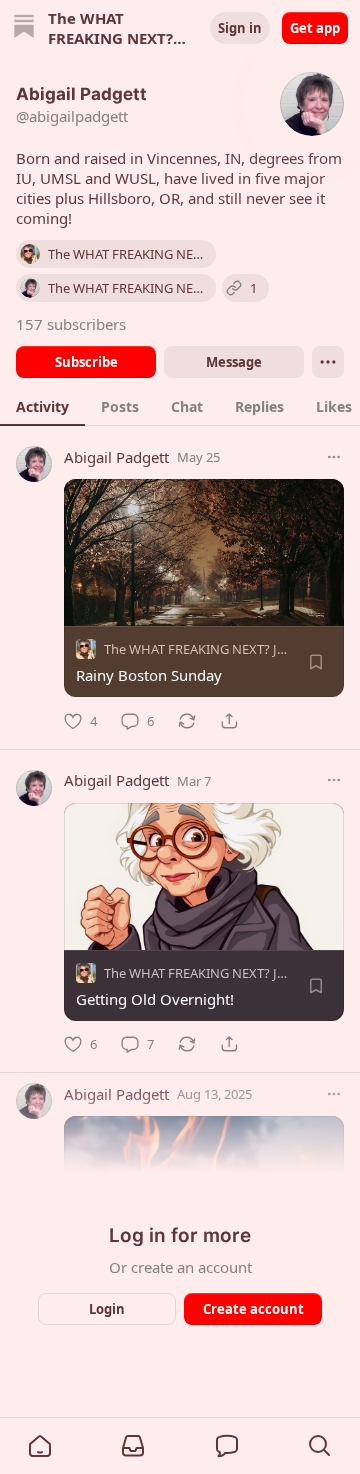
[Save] (316, 662)
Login (107, 1309)
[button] (40, 1446)
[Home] (24, 28)
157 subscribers (71, 324)
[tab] (42, 406)
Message (234, 362)
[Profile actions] (328, 362)
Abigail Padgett (116, 457)
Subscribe (86, 362)
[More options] (334, 457)
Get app (315, 28)
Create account (253, 1309)
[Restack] (187, 721)
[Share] (229, 721)
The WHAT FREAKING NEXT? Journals (213, 649)
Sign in (240, 28)
